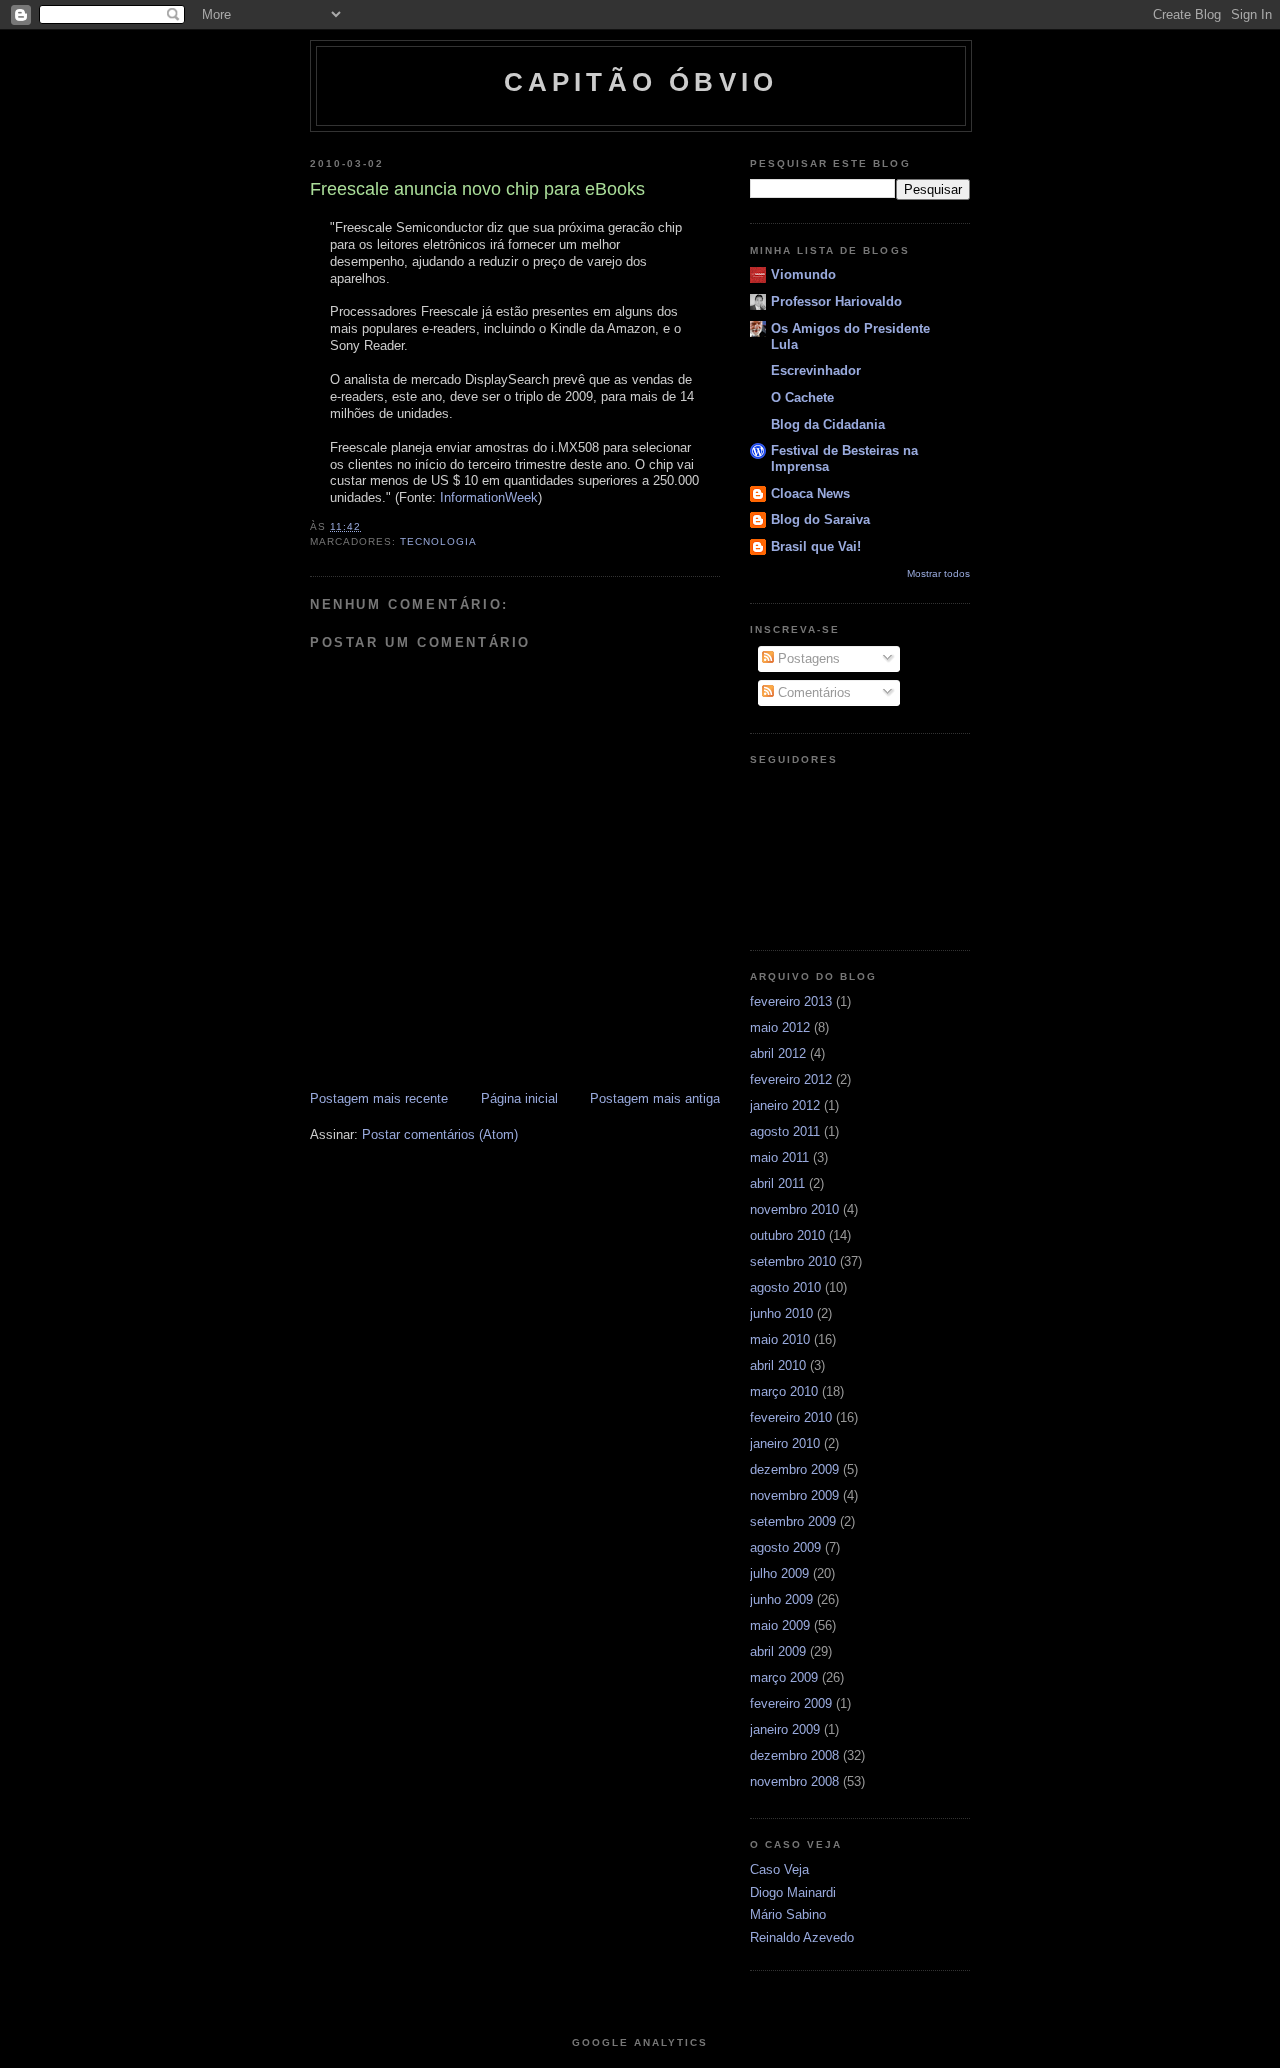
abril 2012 (778, 1053)
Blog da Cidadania (828, 424)
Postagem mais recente (379, 1098)
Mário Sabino (788, 1914)
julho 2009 (779, 1573)
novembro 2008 (794, 1781)
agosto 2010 (785, 1287)
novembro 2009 (794, 1495)
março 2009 (784, 1677)
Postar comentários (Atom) (440, 1134)
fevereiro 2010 (791, 1417)
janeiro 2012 (785, 1105)
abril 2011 (777, 1183)
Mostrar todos (938, 573)
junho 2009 (781, 1599)
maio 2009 (780, 1625)
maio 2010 (780, 1339)
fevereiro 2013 (791, 1001)
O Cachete (802, 397)
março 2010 (784, 1391)
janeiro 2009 (785, 1729)
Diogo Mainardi (793, 1892)
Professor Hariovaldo (836, 301)
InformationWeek (489, 497)
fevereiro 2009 (791, 1703)
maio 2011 (779, 1157)
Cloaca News (810, 493)
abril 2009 (778, 1651)
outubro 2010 (787, 1235)
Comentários (812, 692)
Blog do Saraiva (820, 519)
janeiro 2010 (785, 1443)
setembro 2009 (793, 1521)
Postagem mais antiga (655, 1098)
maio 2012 (780, 1027)
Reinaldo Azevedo (802, 1937)
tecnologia (438, 541)
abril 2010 (778, 1365)
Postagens (807, 658)
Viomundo (803, 274)
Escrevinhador (816, 370)
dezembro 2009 (794, 1469)
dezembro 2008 (794, 1755)
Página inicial (519, 1098)
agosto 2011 (785, 1131)
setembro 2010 (793, 1261)
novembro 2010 (794, 1209)
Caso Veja (779, 1869)
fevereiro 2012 (791, 1079)
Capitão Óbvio (641, 82)
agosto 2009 (785, 1547)
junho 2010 (781, 1313)
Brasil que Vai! (816, 546)
